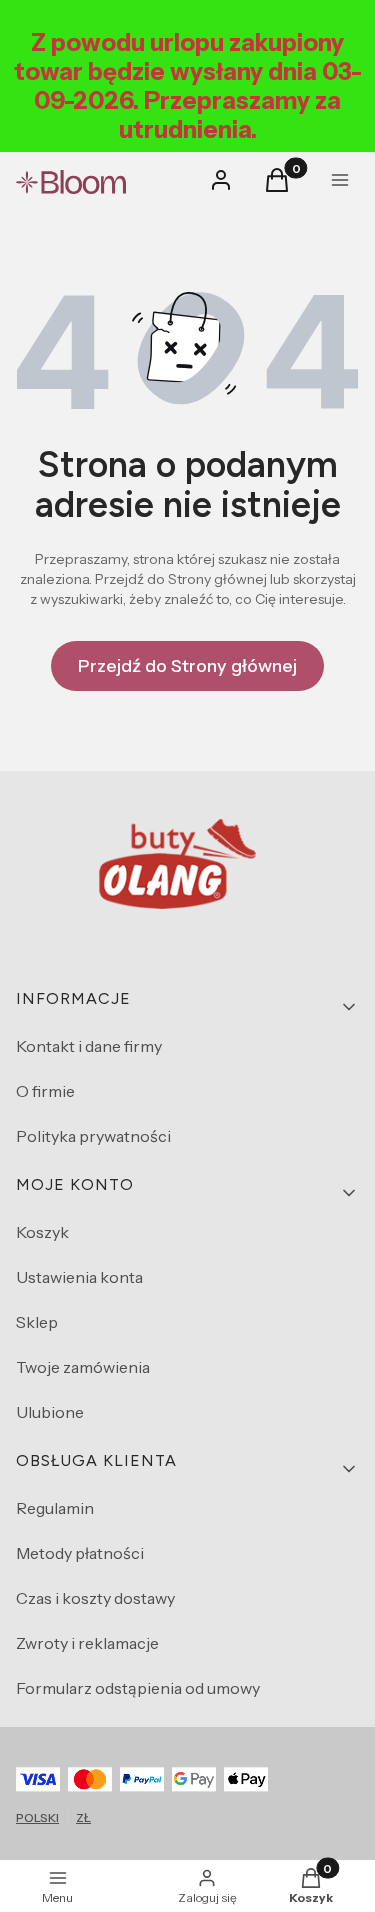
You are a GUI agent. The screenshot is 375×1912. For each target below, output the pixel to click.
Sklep (37, 1322)
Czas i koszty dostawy (95, 1598)
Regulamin (55, 1508)
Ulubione (50, 1412)
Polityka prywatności (93, 1136)
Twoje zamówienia (83, 1367)
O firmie (45, 1091)
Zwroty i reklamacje (87, 1643)
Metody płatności (80, 1553)
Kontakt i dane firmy (89, 1046)
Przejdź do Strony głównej (187, 666)
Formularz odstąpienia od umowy (138, 1688)
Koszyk (42, 1232)
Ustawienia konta (79, 1277)
